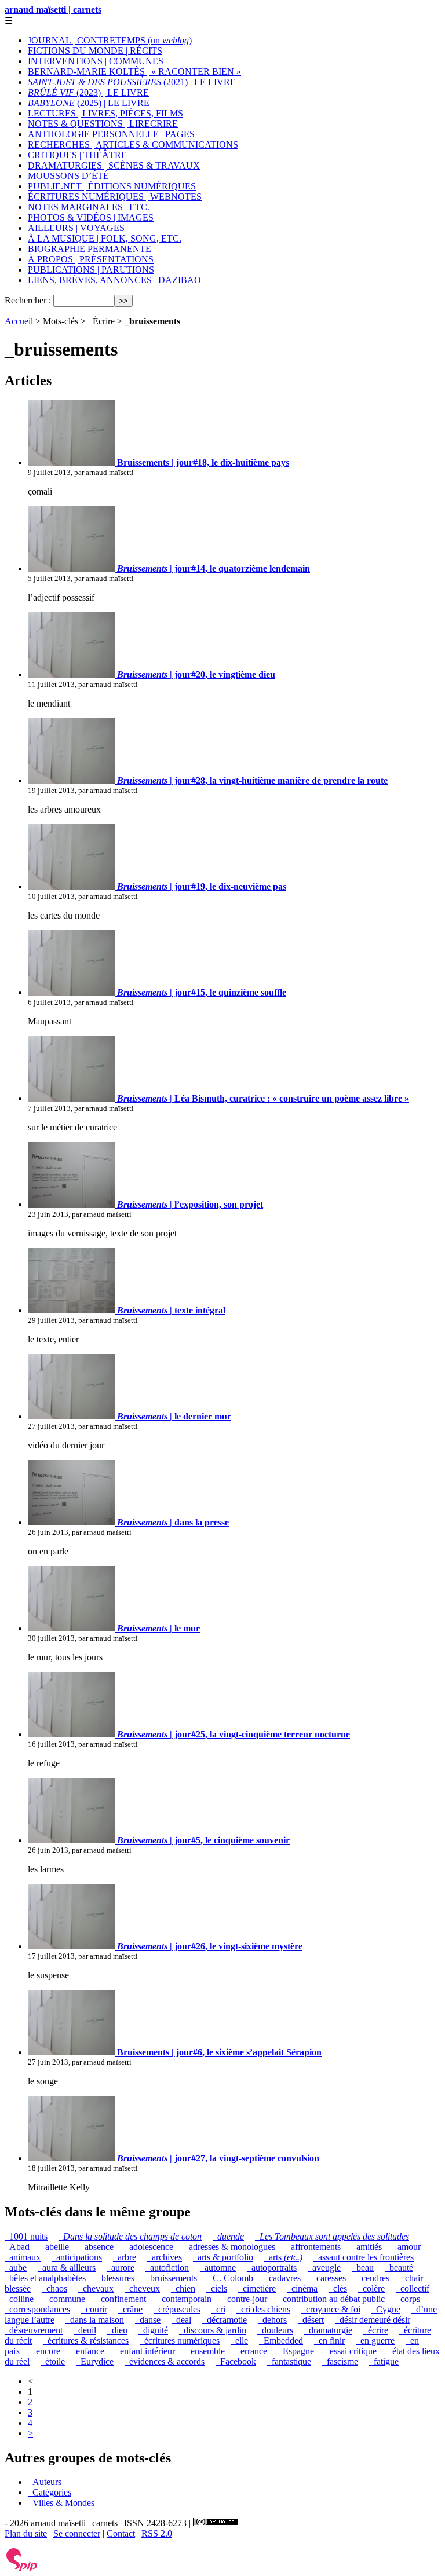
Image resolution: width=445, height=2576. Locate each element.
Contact (121, 2533)
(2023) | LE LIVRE (88, 92)
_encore (46, 2351)
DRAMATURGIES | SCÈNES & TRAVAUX (114, 165)
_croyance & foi (331, 2309)
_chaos (54, 2288)
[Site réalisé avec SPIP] (22, 2569)
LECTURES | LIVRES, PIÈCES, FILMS (105, 113)
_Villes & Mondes (61, 2503)
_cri (218, 2309)
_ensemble (205, 2351)
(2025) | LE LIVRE (89, 103)
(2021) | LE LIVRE (132, 82)
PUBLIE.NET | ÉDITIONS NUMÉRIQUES (112, 186)
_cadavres (282, 2278)
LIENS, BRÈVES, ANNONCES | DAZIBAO (114, 280)
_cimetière (257, 2288)
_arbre (125, 2257)
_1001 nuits (26, 2236)
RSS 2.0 (157, 2533)
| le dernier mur (174, 1416)
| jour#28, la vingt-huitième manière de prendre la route (252, 780)
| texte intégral (171, 1310)
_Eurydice (95, 2361)
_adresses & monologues (230, 2247)
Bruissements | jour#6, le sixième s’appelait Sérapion (218, 2052)
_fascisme (340, 2361)
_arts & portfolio (223, 2257)
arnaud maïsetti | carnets (53, 10)
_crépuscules (177, 2309)
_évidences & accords (165, 2361)
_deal (181, 2320)
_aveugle (324, 2268)
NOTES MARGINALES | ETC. (89, 207)
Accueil (19, 321)
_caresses (329, 2278)
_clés (338, 2288)
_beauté (399, 2268)
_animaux (23, 2257)
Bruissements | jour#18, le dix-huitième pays (202, 462)
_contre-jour (245, 2299)
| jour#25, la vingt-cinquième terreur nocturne (234, 1734)
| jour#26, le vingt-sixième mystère (210, 1946)
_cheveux (142, 2288)
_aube (16, 2268)
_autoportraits (272, 2268)
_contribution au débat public (331, 2299)
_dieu (117, 2330)
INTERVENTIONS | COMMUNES (96, 61)
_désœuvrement (34, 2330)
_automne (218, 2268)
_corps (408, 2299)
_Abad (17, 2247)
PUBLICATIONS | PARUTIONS (91, 270)
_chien (183, 2288)
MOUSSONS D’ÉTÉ (68, 176)
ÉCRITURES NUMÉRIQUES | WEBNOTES (115, 197)
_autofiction (167, 2268)
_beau (363, 2268)
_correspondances (37, 2309)
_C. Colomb (231, 2278)
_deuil (85, 2330)
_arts (283, 2257)
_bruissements (171, 2278)
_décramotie (225, 2320)
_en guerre (375, 2341)
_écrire (376, 2330)
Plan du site (26, 2533)
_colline (19, 2299)
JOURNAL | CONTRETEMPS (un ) (110, 40)
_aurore (121, 2268)
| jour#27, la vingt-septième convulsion (218, 2158)
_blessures (116, 2278)
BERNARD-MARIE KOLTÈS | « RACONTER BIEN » (134, 72)
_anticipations (77, 2257)
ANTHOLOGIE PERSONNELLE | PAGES (111, 134)
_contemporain (184, 2299)
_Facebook (236, 2361)
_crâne (130, 2309)
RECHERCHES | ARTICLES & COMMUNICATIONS (133, 144)
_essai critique (351, 2351)
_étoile (53, 2361)
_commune (65, 2299)
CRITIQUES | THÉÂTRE (77, 155)
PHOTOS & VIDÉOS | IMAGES (91, 217)
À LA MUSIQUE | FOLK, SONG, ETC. (105, 238)
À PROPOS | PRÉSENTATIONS (91, 259)
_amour (407, 2247)
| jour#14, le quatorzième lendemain (214, 568)
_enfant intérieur (145, 2351)
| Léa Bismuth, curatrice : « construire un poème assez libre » (263, 1098)
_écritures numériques (180, 2341)
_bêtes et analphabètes (45, 2278)
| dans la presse (173, 1522)
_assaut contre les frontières (364, 2257)
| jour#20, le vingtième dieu (196, 674)
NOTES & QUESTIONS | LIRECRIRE (103, 124)
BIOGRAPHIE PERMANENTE (90, 249)
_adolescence (149, 2247)
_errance (251, 2351)
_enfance (88, 2351)
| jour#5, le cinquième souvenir (203, 1840)
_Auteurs (45, 2482)
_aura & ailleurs (67, 2268)
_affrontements (313, 2247)
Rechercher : (28, 300)
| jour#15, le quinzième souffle (202, 992)
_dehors (272, 2320)
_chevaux (96, 2288)
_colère (371, 2288)
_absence (97, 2247)
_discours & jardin (213, 2330)
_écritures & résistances (86, 2341)
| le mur (158, 1628)
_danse (148, 2320)
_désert (311, 2320)
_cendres (373, 2278)
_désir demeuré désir (373, 2320)
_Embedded (281, 2341)
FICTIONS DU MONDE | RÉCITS (95, 51)
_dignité (153, 2330)
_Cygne (386, 2309)
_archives (165, 2257)
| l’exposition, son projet (190, 1204)
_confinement (121, 2299)
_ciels (217, 2288)
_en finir (329, 2341)
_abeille (55, 2247)
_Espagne (296, 2351)
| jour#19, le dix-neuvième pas (202, 886)
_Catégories (50, 2492)
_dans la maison (95, 2320)
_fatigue (384, 2361)
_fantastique (289, 2361)
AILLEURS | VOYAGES (76, 228)
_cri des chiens (263, 2309)
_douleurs (275, 2330)
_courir (94, 2309)
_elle (239, 2341)
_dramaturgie (328, 2330)
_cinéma (302, 2288)
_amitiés (367, 2247)
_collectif (413, 2288)
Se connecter (77, 2533)
